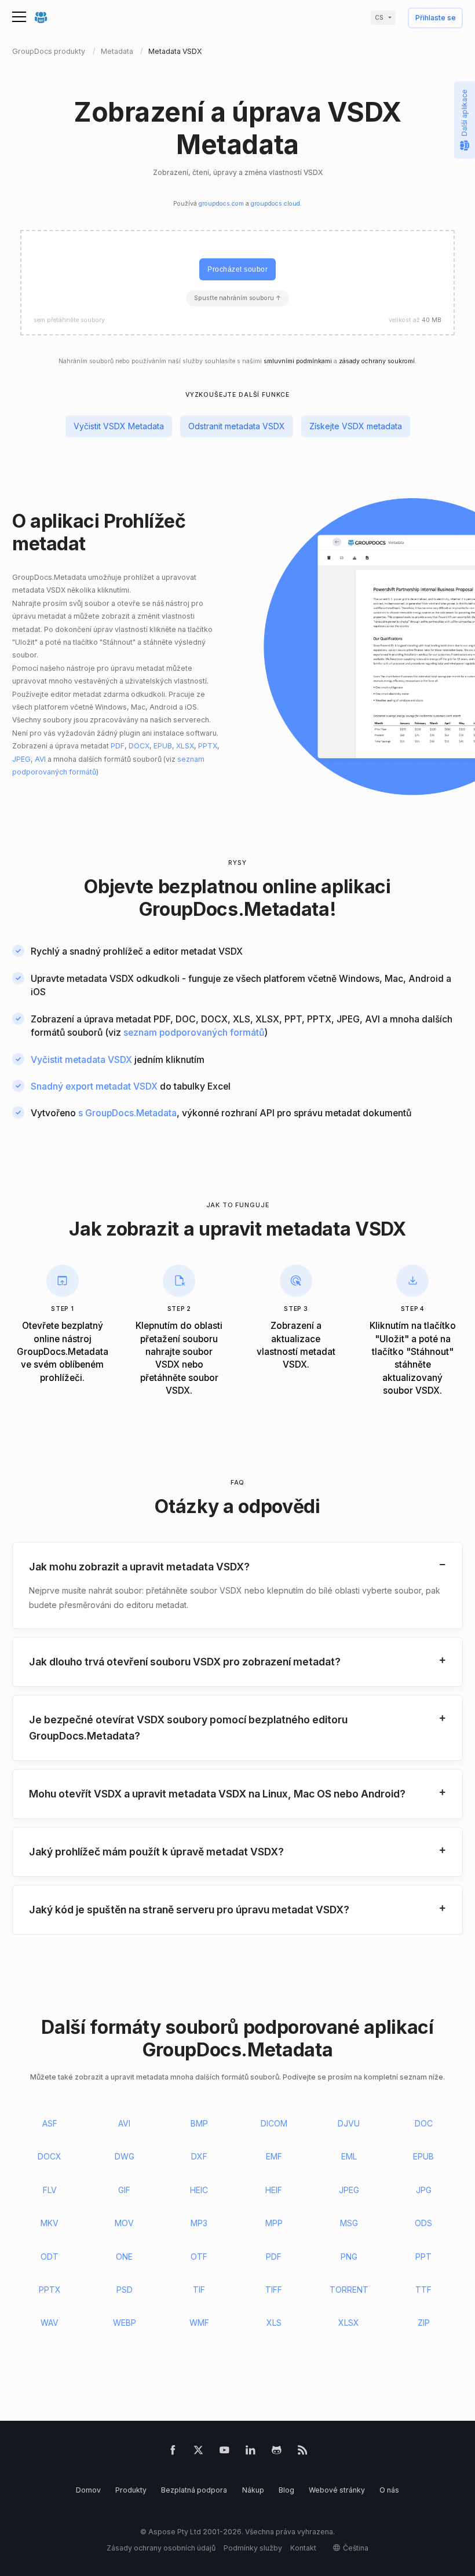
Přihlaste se (436, 18)
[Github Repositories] (277, 2452)
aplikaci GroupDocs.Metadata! (265, 898)
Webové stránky (337, 2490)
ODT (50, 2257)
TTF (423, 2290)
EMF (274, 2156)
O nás (389, 2490)
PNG (349, 2257)
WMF (199, 2323)
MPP (274, 2223)
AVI (40, 759)
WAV (50, 2323)
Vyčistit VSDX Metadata (119, 426)
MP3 (199, 2223)
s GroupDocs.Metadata (127, 1113)
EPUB (163, 746)
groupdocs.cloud (275, 204)
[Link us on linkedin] (251, 2452)
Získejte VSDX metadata (356, 426)
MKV (50, 2223)
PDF (118, 746)
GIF (124, 2190)
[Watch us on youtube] (224, 2452)
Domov (88, 2490)
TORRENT (349, 2290)
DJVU (349, 2123)
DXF (199, 2156)
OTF (199, 2257)
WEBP (125, 2323)
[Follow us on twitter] (198, 2452)
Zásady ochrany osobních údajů (161, 2548)
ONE (124, 2257)
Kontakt (303, 2548)
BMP (199, 2123)
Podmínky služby (253, 2548)
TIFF (274, 2290)
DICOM (274, 2123)
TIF (199, 2290)
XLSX (185, 746)
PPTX (208, 746)
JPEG (21, 759)
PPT (423, 2257)
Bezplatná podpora (194, 2490)
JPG (424, 2190)
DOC (424, 2123)
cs (379, 18)
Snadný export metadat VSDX (94, 1086)
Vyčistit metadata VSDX (81, 1060)
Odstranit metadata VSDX (237, 426)
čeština (356, 2548)
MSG (349, 2223)
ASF (50, 2123)
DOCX (139, 746)
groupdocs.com (221, 204)
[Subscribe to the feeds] (303, 2452)
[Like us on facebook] (173, 2452)
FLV (50, 2190)
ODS (423, 2223)
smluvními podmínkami (298, 361)
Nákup (253, 2490)
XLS (274, 2323)
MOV (124, 2223)
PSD (125, 2290)
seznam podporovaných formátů (194, 1033)
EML (349, 2156)
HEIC (199, 2190)
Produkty (131, 2490)
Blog (286, 2490)
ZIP (424, 2323)
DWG (125, 2156)
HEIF (274, 2190)
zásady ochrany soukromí (377, 361)
